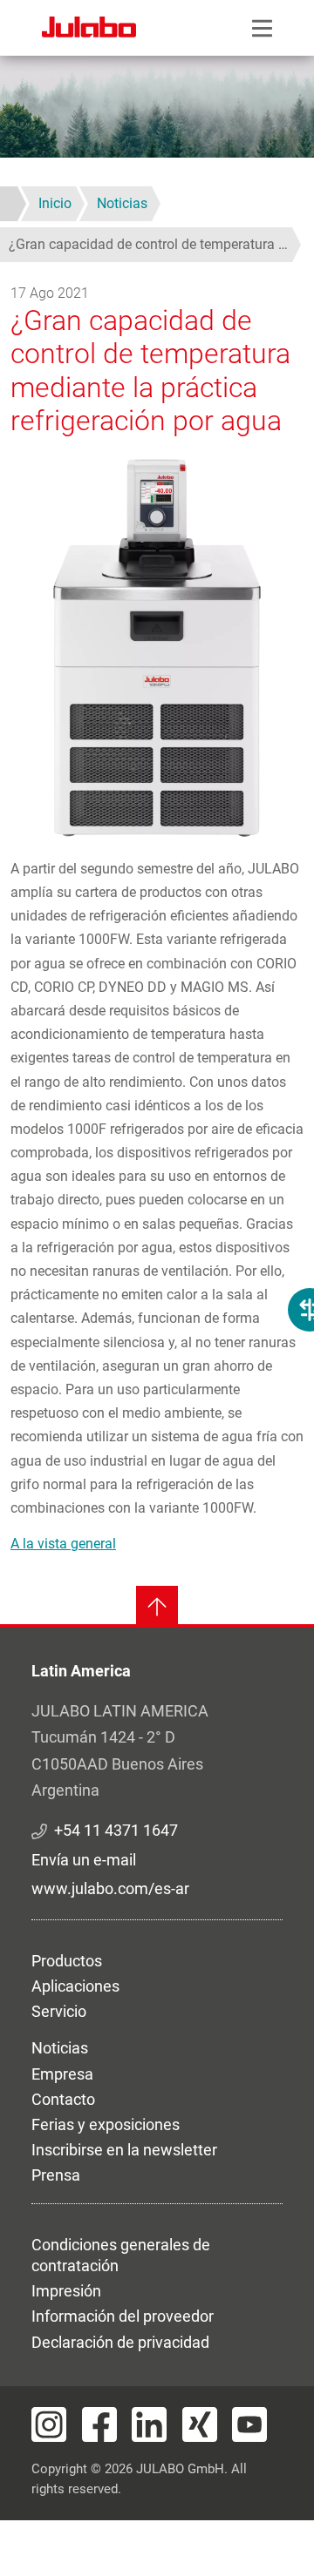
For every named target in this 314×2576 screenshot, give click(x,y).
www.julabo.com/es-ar (110, 1888)
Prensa (56, 2175)
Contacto (63, 2099)
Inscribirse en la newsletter (124, 2150)
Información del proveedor (123, 2316)
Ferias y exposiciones (106, 2124)
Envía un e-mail (84, 1860)
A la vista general (63, 1544)
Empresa (62, 2074)
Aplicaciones (75, 1986)
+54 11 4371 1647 (116, 1830)
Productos (67, 1961)
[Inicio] (89, 30)
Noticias (60, 2048)
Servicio (59, 2011)
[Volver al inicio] (157, 1607)
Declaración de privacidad (120, 2342)
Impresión (66, 2291)
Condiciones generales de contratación (121, 2255)
